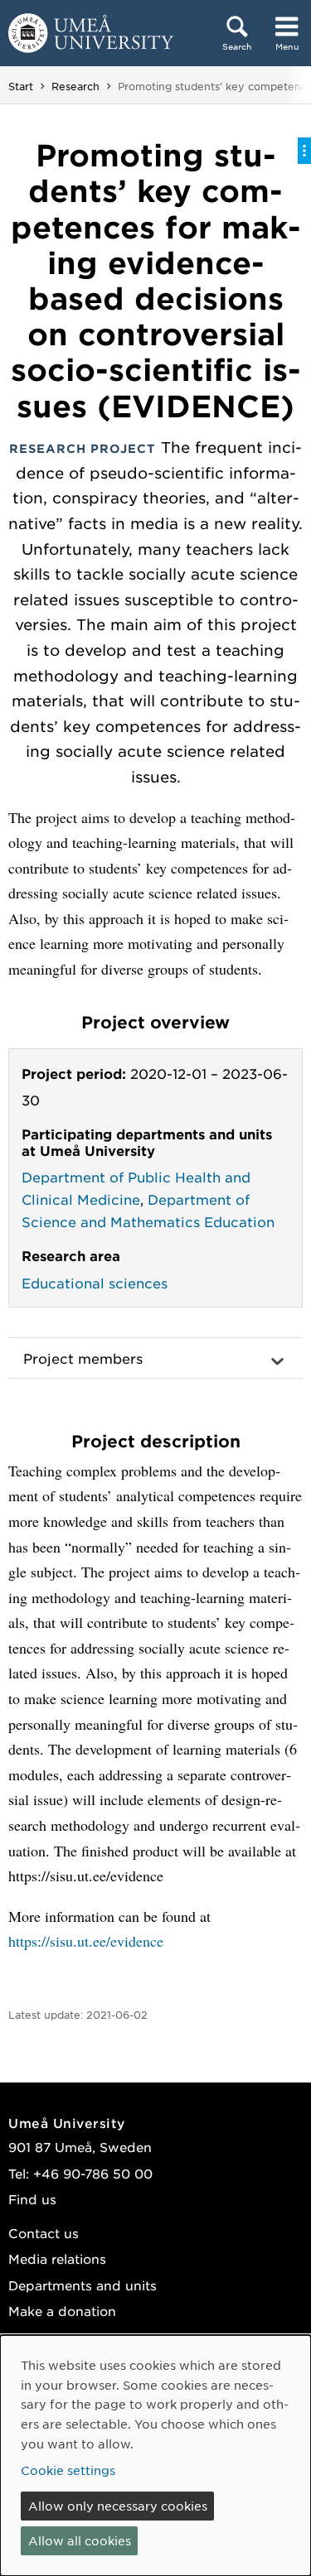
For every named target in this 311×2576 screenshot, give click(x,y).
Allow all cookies (80, 2540)
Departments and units (83, 2285)
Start (21, 86)
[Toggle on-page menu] (304, 151)
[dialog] (155, 2456)
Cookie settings (68, 2470)
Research (75, 86)
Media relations (57, 2258)
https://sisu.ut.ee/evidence (86, 1941)
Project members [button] (83, 1358)
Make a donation (62, 2311)
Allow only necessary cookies (118, 2506)
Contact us (44, 2233)
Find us (32, 2199)
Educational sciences (95, 1283)
